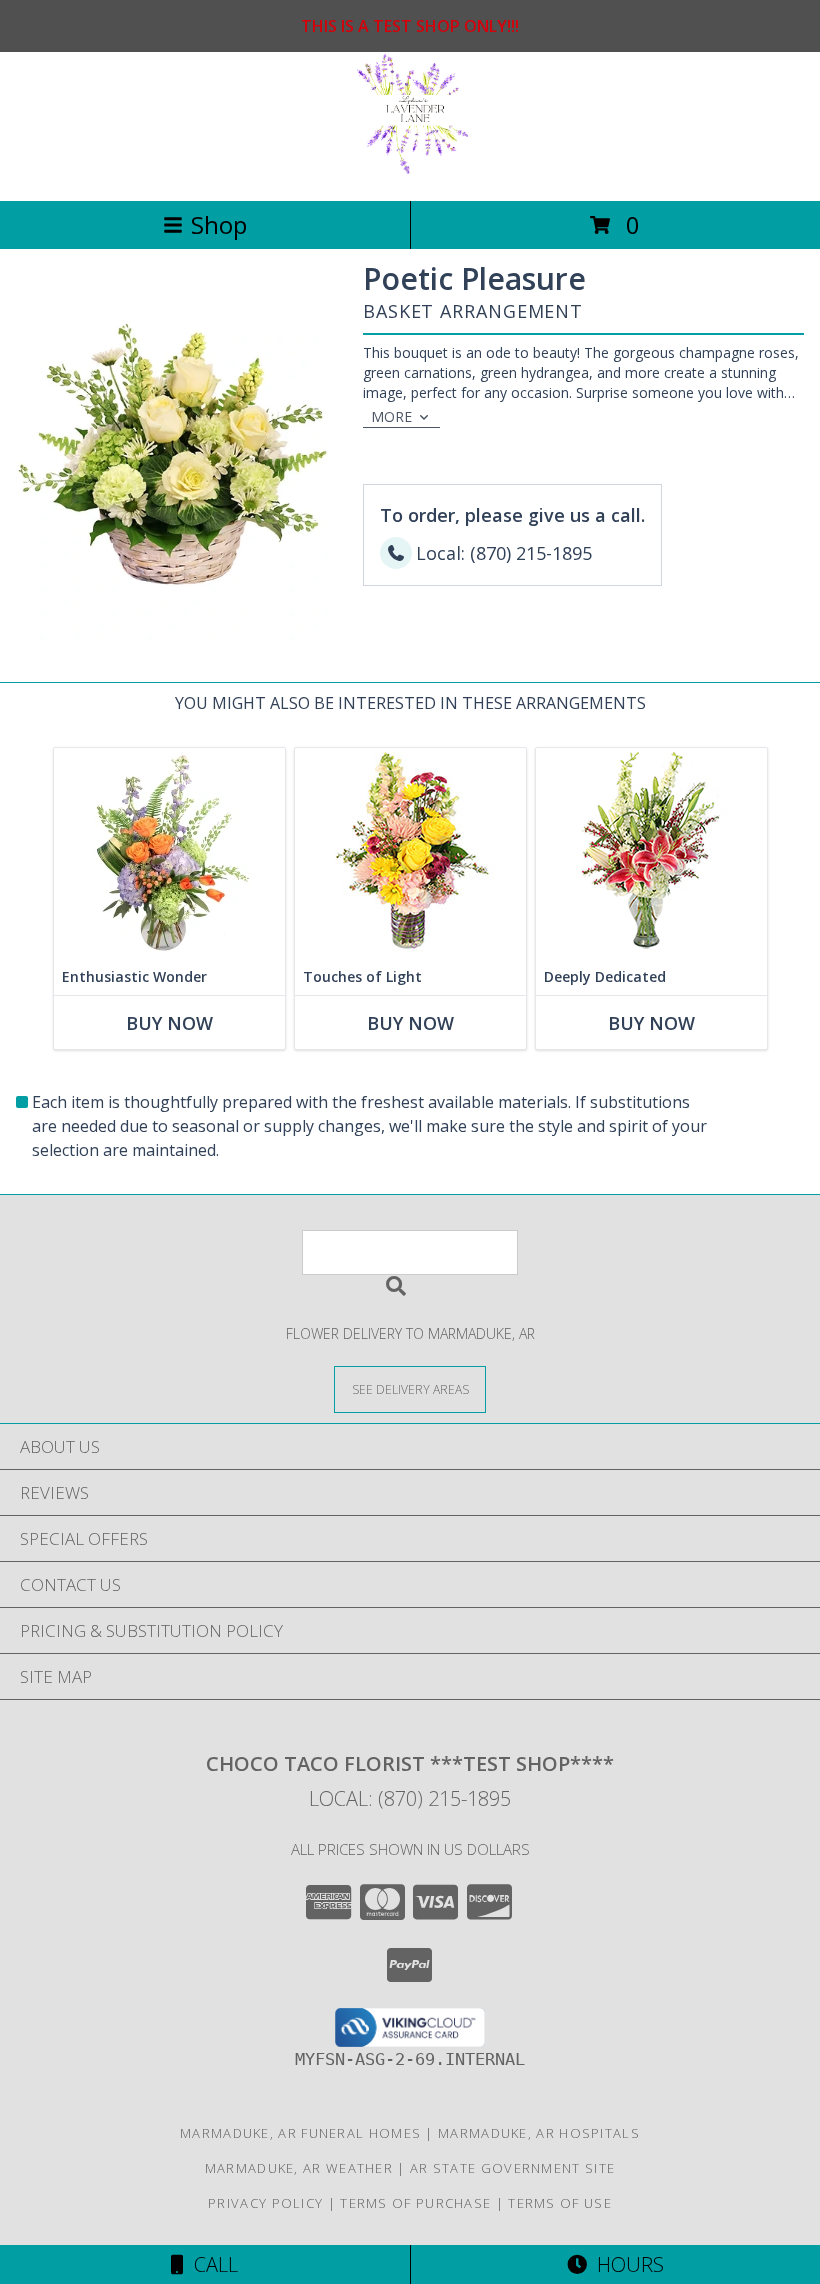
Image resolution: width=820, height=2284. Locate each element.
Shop (219, 224)
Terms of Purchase (415, 2203)
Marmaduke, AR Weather (299, 2168)
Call (211, 2264)
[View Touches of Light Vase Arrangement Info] (410, 853)
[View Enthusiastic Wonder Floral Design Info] (169, 853)
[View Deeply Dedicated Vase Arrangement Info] (651, 853)
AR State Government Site (512, 2168)
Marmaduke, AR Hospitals (539, 2133)
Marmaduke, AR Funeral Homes (300, 2133)
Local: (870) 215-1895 (410, 1798)
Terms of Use (560, 2203)
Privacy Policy (265, 2203)
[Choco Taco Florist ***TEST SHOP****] (410, 171)
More (391, 416)
